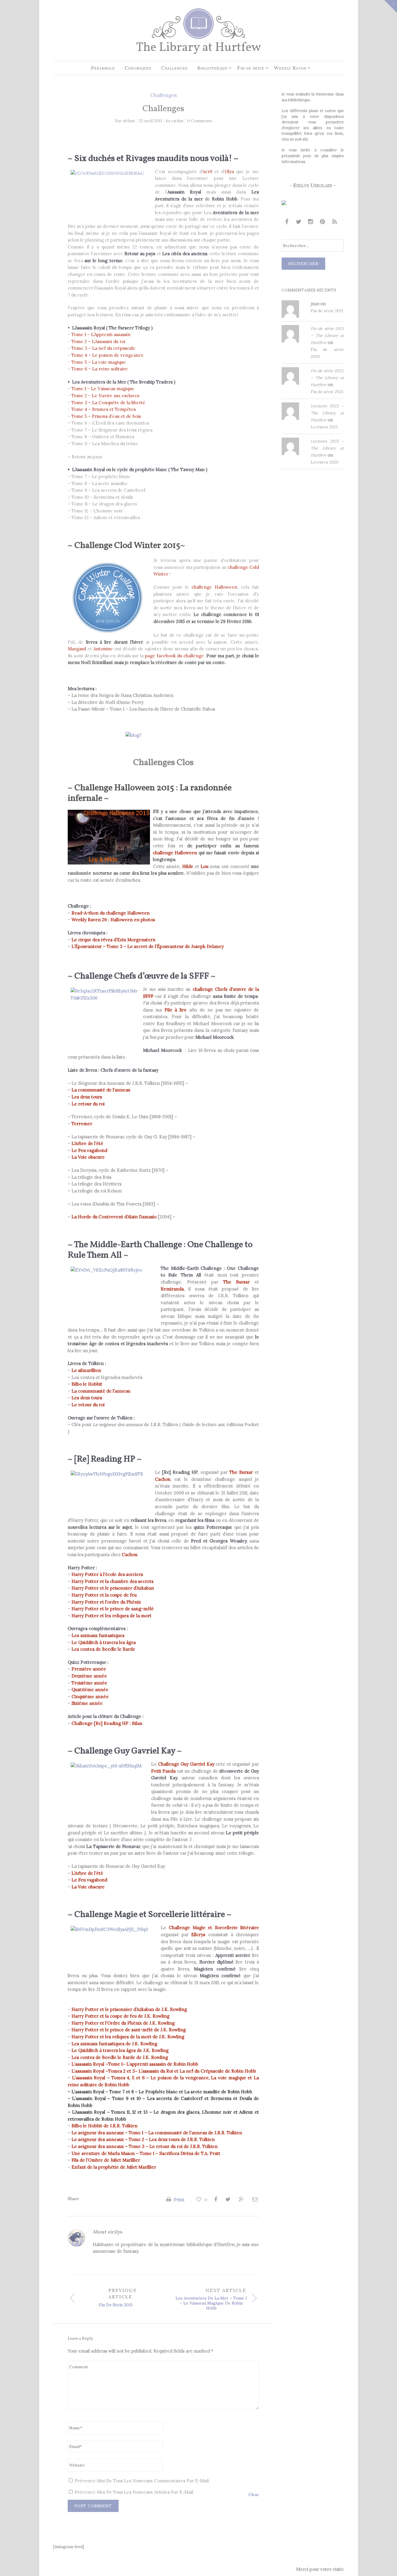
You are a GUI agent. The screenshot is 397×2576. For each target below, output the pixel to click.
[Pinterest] (323, 222)
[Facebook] (287, 222)
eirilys (177, 121)
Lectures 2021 (324, 427)
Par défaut (125, 121)
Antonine (103, 649)
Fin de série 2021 (327, 311)
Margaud (77, 649)
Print (179, 2200)
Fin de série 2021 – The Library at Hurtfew (327, 335)
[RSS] (335, 222)
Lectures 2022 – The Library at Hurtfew (327, 413)
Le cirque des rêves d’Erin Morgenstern (113, 940)
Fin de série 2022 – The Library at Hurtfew (327, 378)
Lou (204, 866)
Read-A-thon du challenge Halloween (111, 913)
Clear (254, 2495)
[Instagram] (311, 222)
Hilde (188, 866)
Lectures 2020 (325, 462)
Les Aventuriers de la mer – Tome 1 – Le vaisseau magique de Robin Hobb (211, 2303)
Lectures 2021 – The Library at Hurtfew (327, 448)
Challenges (163, 95)
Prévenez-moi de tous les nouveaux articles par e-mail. (134, 2492)
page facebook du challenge (175, 656)
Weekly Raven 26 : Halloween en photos (113, 920)
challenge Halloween (214, 587)
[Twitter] (299, 222)
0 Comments (200, 121)
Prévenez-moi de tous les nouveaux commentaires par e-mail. (142, 2481)
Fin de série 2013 (116, 2305)
